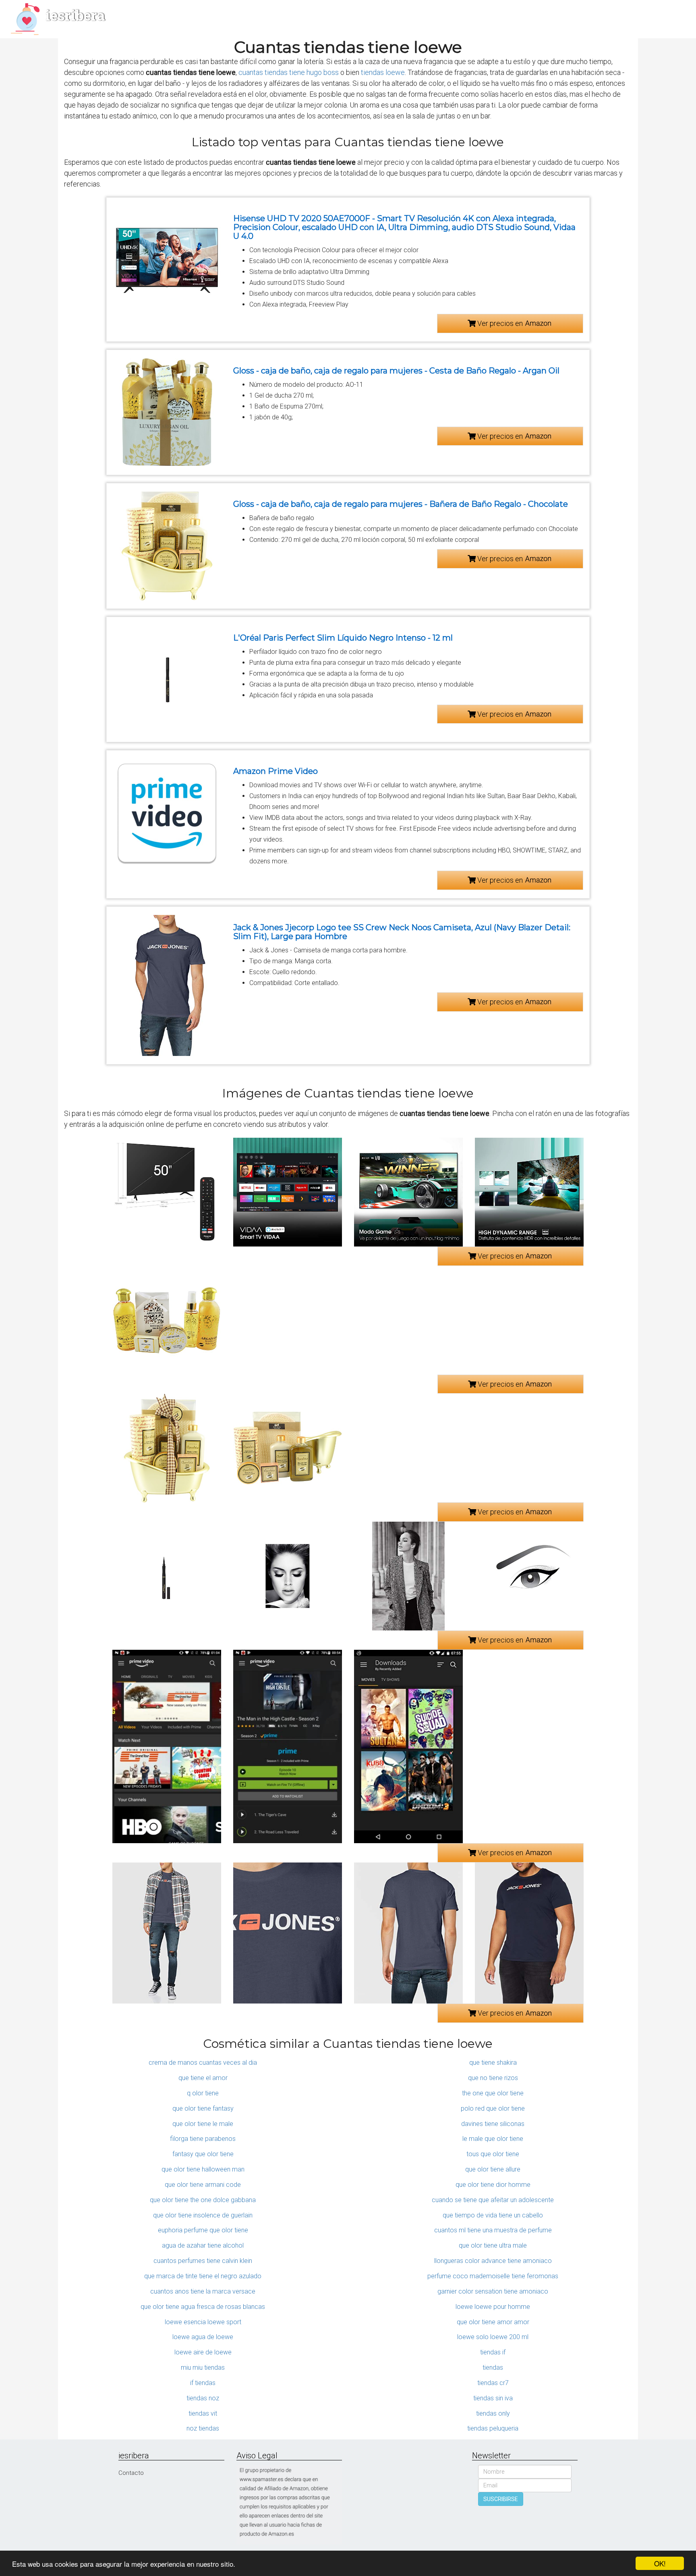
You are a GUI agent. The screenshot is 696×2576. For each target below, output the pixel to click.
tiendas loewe (383, 72)
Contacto (131, 2473)
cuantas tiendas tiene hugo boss (289, 72)
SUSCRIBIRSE (501, 2499)
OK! (660, 2563)
